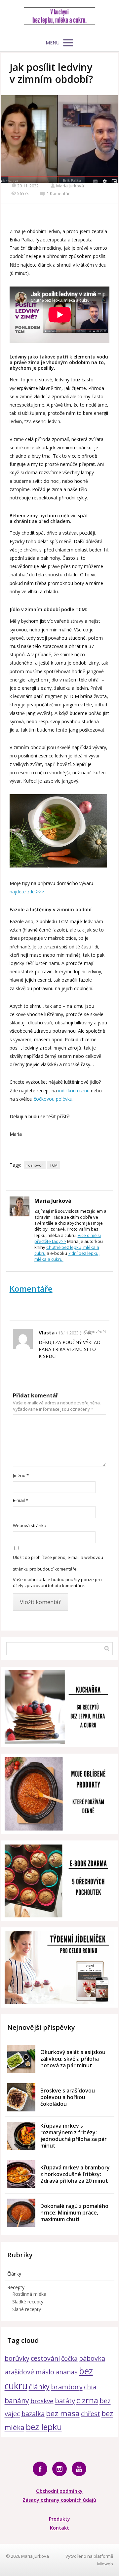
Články (14, 2274)
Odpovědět (95, 1332)
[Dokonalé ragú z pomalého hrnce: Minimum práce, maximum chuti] (21, 2213)
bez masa (63, 2413)
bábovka (92, 2358)
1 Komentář (58, 193)
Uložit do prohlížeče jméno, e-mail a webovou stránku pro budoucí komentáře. (58, 1563)
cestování (45, 2358)
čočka (69, 2358)
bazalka (33, 2414)
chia (90, 2387)
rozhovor (35, 1165)
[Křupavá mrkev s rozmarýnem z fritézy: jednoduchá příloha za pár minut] (21, 2136)
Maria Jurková (70, 186)
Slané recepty (27, 2309)
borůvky (17, 2358)
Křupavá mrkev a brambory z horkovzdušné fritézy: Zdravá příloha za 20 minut (75, 2174)
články (39, 2386)
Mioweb (105, 2564)
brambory (67, 2387)
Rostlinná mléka (29, 2294)
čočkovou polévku (53, 1099)
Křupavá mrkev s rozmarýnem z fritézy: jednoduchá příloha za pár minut (74, 2136)
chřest (91, 2414)
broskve (42, 2401)
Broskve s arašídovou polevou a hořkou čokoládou (68, 2097)
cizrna (87, 2400)
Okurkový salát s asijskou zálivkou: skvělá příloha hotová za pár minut (73, 2059)
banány (17, 2400)
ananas (67, 2372)
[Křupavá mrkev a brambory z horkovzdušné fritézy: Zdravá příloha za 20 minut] (21, 2174)
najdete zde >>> (27, 892)
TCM (54, 1165)
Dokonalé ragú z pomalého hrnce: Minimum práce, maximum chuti (74, 2213)
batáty (65, 2401)
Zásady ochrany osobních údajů (59, 2500)
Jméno (21, 1475)
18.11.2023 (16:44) (75, 1333)
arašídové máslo (29, 2372)
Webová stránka (30, 1525)
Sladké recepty (28, 2302)
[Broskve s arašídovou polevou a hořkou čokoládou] (21, 2097)
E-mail (20, 1500)
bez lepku (44, 2427)
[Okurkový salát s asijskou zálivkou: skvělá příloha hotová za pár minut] (21, 2059)
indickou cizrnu (74, 1091)
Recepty (16, 2287)
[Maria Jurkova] (60, 17)
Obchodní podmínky (59, 2491)
